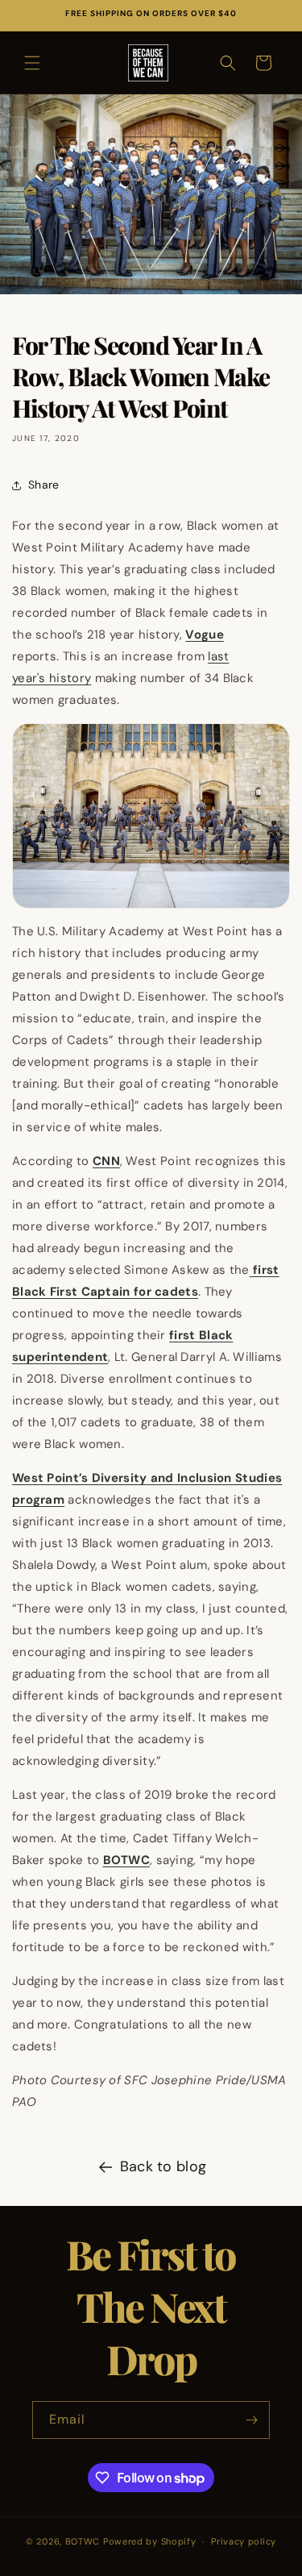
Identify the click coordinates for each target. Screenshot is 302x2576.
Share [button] (44, 485)
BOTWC (127, 1860)
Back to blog (163, 2166)
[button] (32, 63)
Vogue (205, 635)
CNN (106, 1161)
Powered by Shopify (150, 2541)
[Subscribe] (251, 2420)
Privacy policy (244, 2541)
